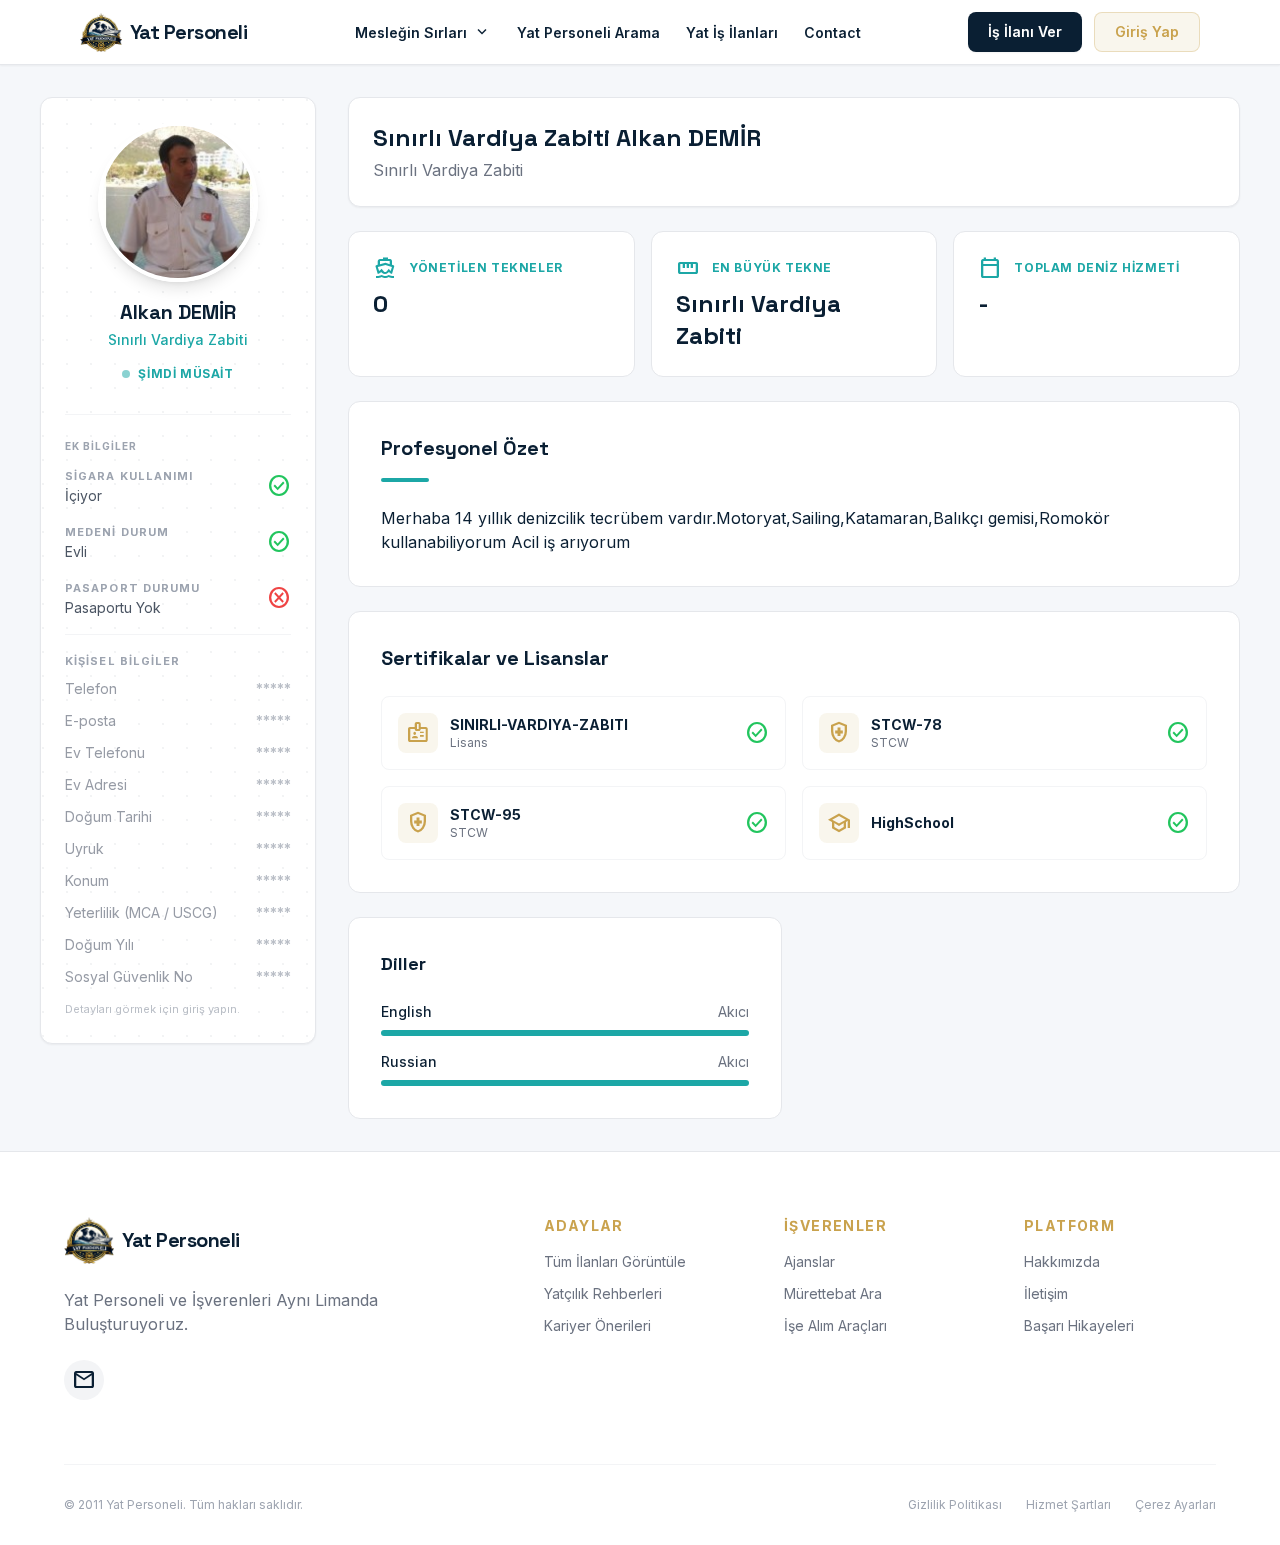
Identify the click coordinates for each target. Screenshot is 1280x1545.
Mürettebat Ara (833, 1293)
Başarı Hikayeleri (1079, 1325)
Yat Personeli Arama (588, 32)
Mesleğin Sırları (423, 32)
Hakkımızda (1062, 1261)
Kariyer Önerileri (597, 1325)
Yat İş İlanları (732, 32)
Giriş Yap (1147, 31)
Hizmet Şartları (1068, 1504)
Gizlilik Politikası (955, 1504)
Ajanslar (809, 1261)
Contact (832, 32)
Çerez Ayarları (1175, 1504)
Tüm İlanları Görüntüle (615, 1261)
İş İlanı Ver (1025, 31)
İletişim (1046, 1293)
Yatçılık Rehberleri (603, 1293)
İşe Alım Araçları (835, 1325)
